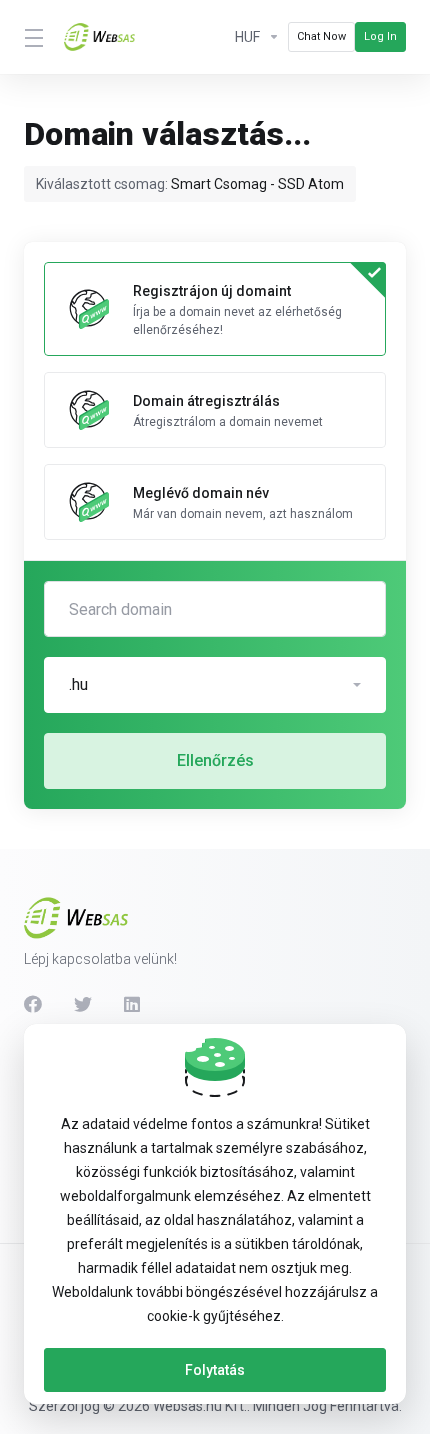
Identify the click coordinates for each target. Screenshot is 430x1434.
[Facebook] (33, 1004)
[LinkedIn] (133, 1004)
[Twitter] (83, 1004)
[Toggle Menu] (32, 37)
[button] (215, 685)
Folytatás (215, 1370)
